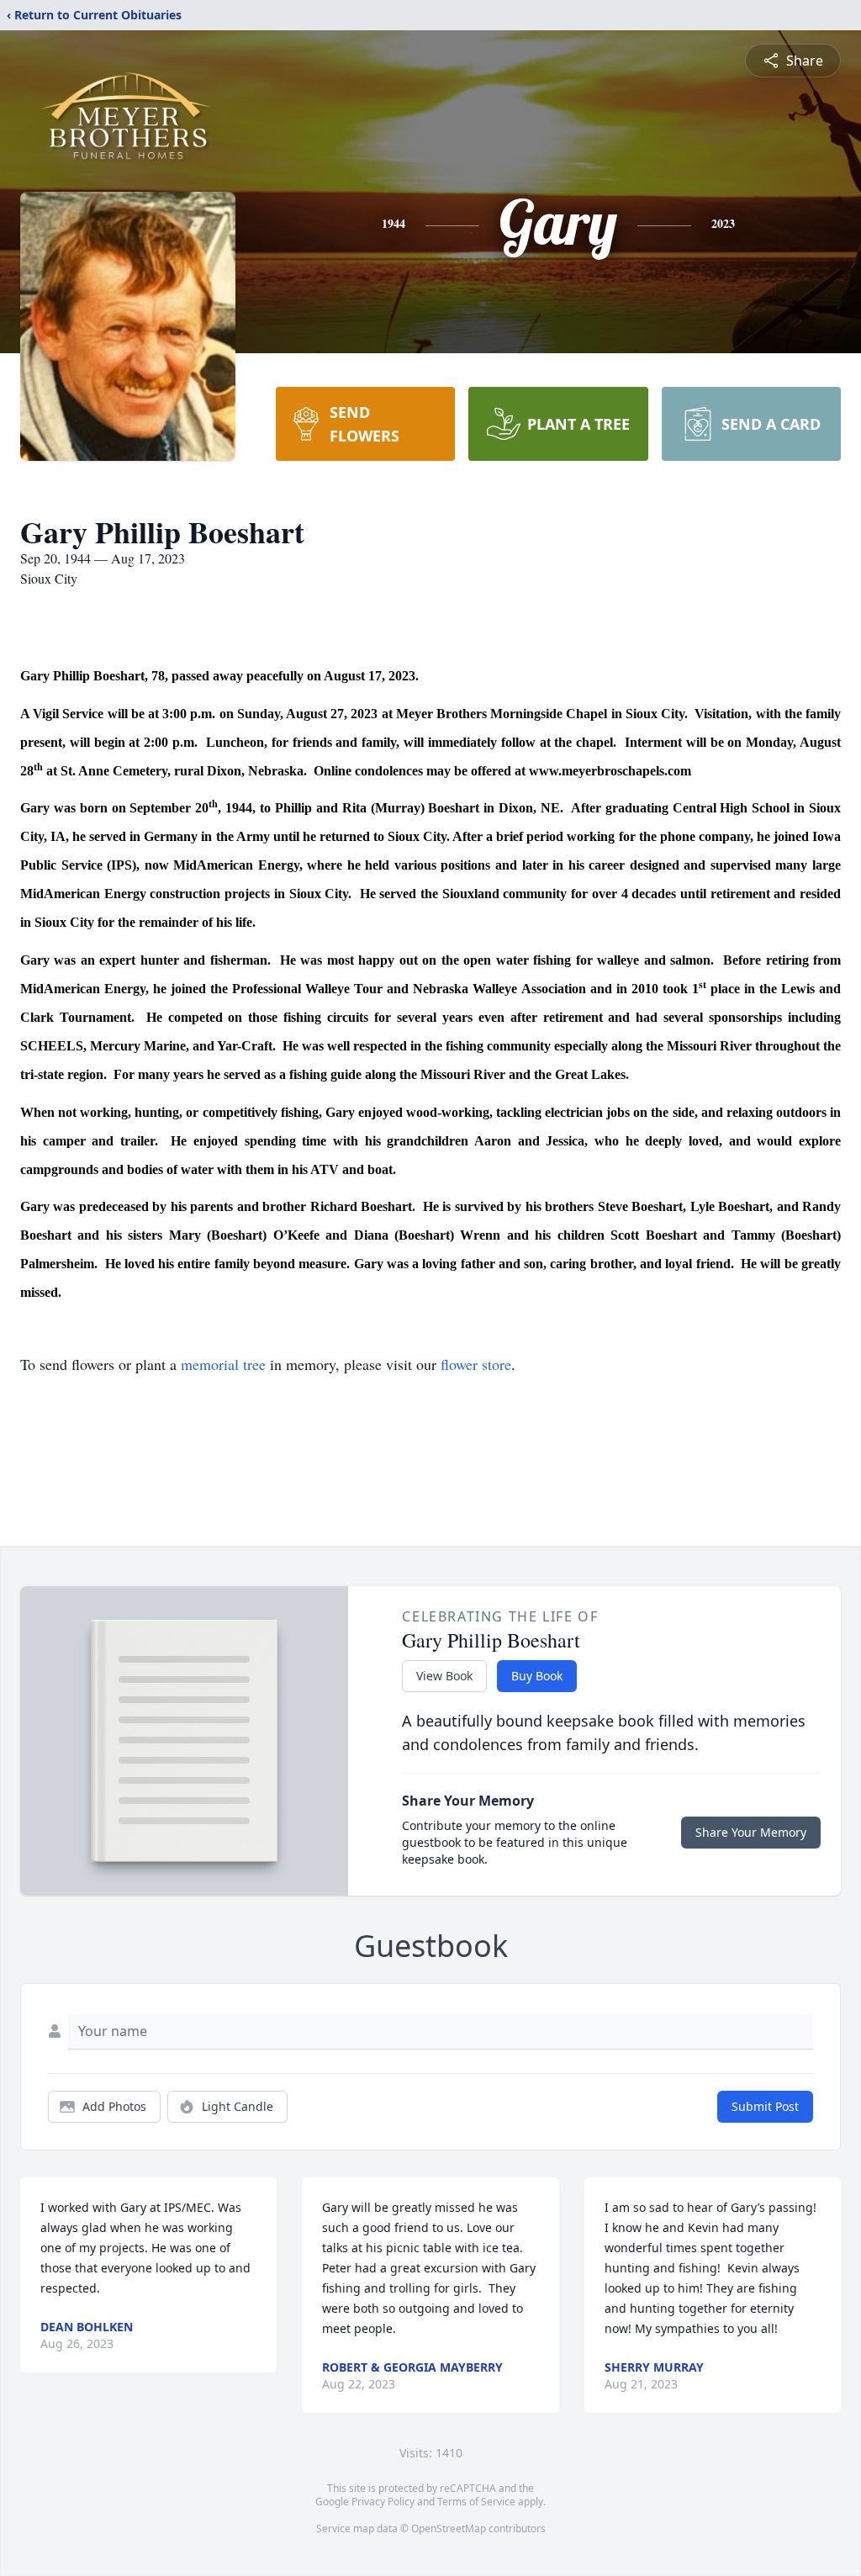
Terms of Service (476, 2502)
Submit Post (765, 2106)
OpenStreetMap (449, 2528)
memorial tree (223, 1364)
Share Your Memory (751, 1832)
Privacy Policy (383, 2502)
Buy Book (537, 1676)
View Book (444, 1676)
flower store (476, 1364)
